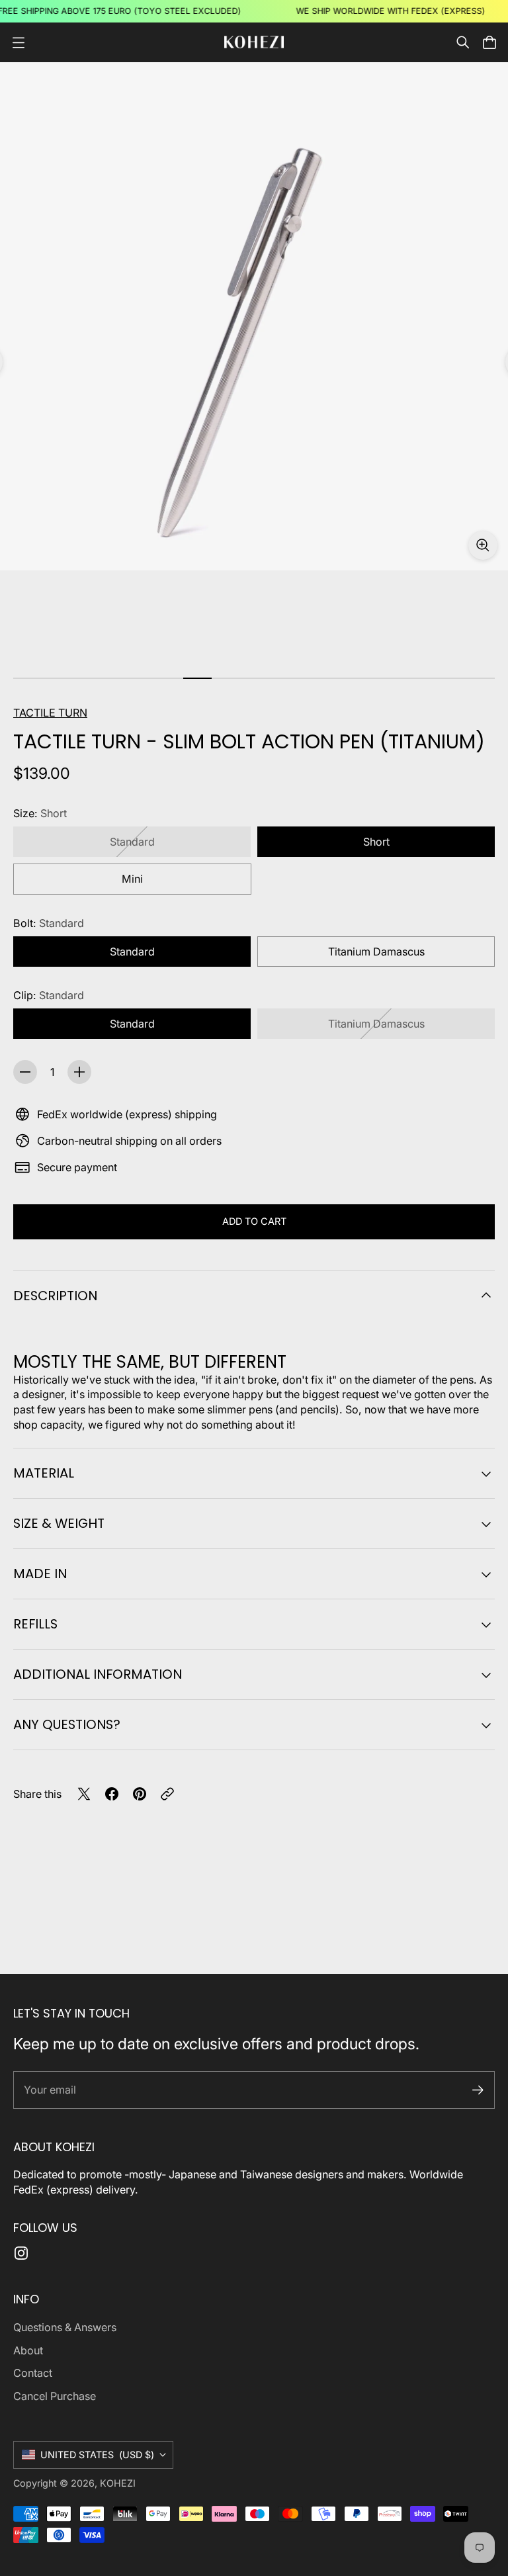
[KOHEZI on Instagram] (21, 2253)
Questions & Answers (65, 2327)
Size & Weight (59, 1523)
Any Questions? (67, 1724)
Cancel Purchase (55, 2396)
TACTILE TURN (50, 713)
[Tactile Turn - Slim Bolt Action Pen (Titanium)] (254, 316)
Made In (40, 1574)
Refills (35, 1624)
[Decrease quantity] (25, 1072)
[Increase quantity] (79, 1072)
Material (44, 1473)
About (28, 2350)
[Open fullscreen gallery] (483, 545)
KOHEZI (118, 2483)
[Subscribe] (478, 2090)
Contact (33, 2373)
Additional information (98, 1674)
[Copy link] (167, 1794)
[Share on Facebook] (112, 1794)
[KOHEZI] (254, 42)
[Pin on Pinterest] (140, 1794)
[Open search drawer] (463, 42)
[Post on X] (84, 1794)
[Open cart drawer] (489, 42)
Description (55, 1296)
